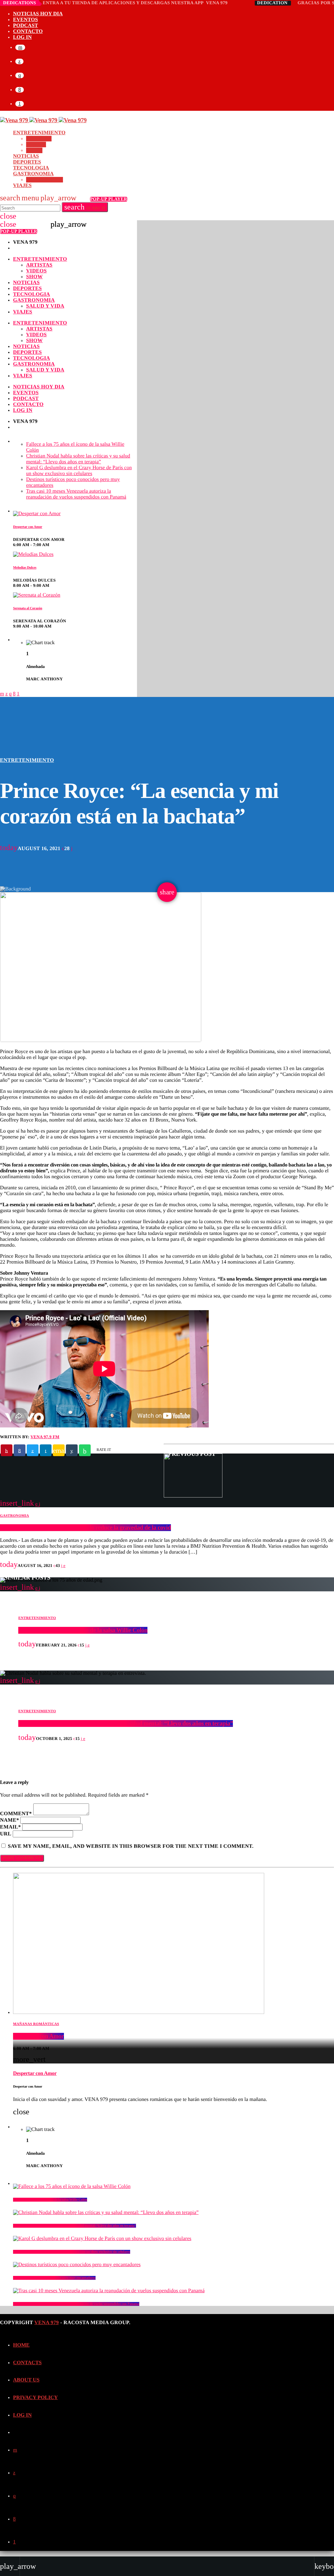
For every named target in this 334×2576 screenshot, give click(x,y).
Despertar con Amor (38, 2036)
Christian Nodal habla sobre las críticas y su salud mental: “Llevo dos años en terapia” (126, 1723)
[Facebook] (20, 90)
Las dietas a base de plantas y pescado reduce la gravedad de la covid (85, 1528)
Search (85, 207)
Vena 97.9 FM (45, 1437)
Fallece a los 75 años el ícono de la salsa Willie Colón (83, 1630)
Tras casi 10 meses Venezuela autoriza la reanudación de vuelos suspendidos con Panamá (76, 2304)
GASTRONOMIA (15, 1516)
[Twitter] (19, 61)
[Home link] (43, 120)
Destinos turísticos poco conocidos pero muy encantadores (54, 2278)
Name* (9, 1820)
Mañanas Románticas (36, 2024)
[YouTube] (20, 47)
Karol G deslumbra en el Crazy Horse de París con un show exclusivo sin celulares (72, 2252)
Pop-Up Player (109, 199)
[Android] (20, 104)
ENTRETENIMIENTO (27, 760)
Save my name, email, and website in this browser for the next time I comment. (131, 1846)
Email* (10, 1827)
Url (6, 1834)
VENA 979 (46, 2323)
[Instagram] (20, 75)
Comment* (16, 1814)
